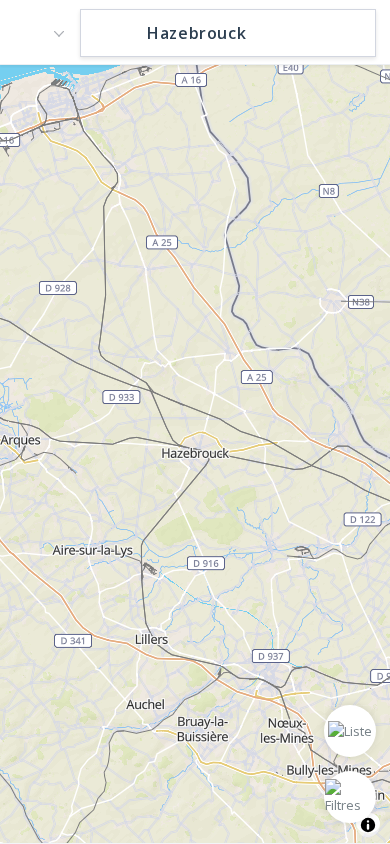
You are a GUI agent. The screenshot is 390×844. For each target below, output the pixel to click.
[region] (195, 453)
